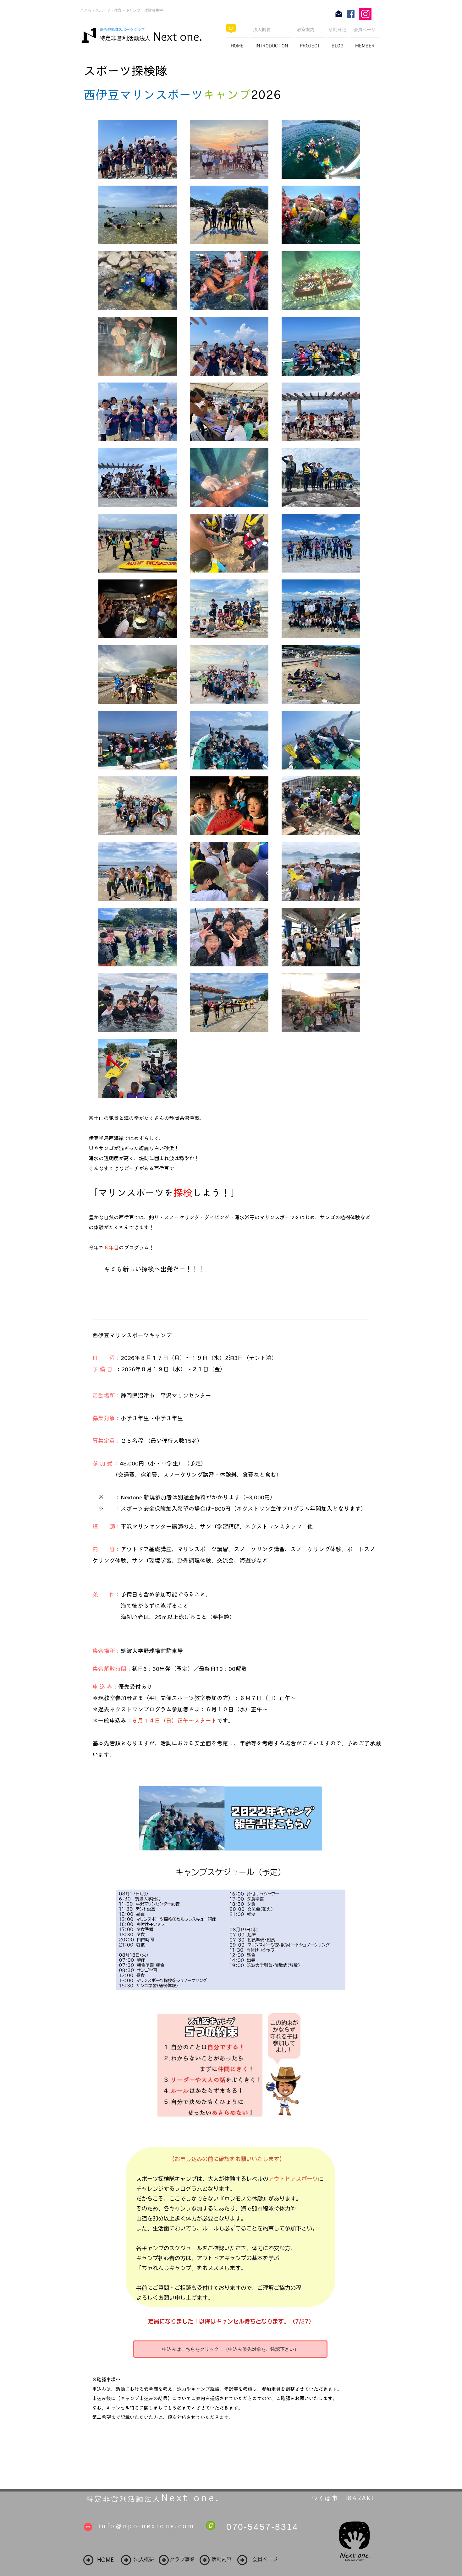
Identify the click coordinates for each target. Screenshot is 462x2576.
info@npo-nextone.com (147, 2526)
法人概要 (262, 30)
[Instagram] (365, 14)
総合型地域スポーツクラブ (124, 30)
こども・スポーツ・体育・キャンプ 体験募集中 (122, 10)
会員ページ (365, 30)
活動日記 (337, 30)
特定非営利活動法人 (125, 38)
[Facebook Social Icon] (351, 14)
